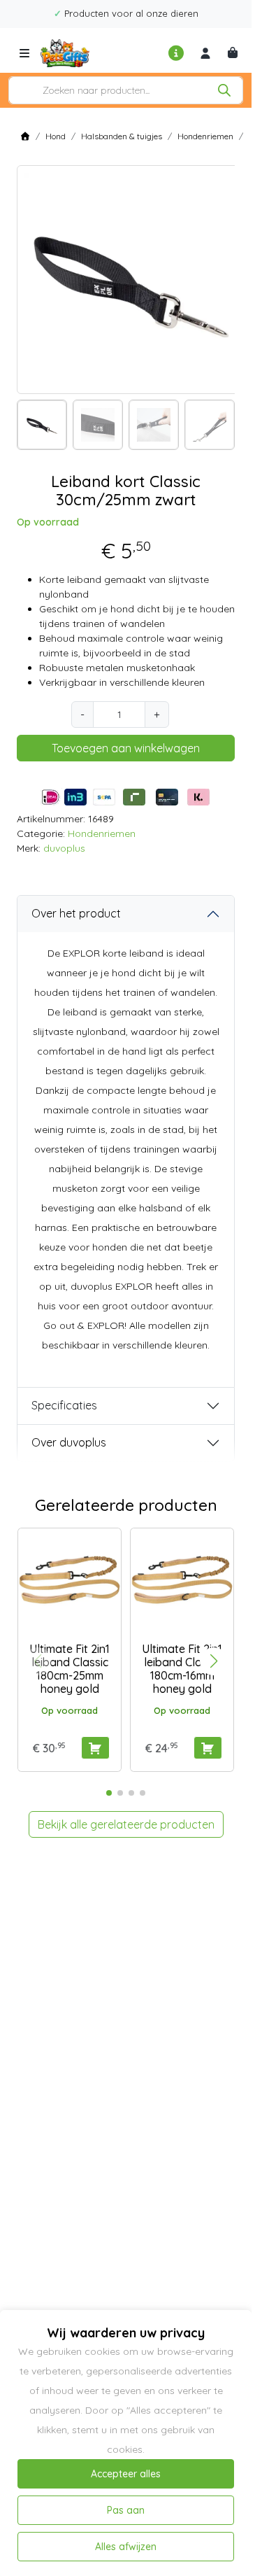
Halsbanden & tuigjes (122, 136)
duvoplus (64, 848)
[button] (214, 1661)
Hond (56, 136)
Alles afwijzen (126, 2547)
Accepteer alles (126, 2474)
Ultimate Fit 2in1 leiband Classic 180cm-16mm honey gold (182, 1669)
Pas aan (126, 2510)
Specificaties (64, 1405)
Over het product (76, 913)
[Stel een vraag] (177, 53)
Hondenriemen (205, 136)
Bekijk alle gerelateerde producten (126, 1824)
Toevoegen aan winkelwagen (126, 748)
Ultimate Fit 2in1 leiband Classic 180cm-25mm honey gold (70, 1669)
